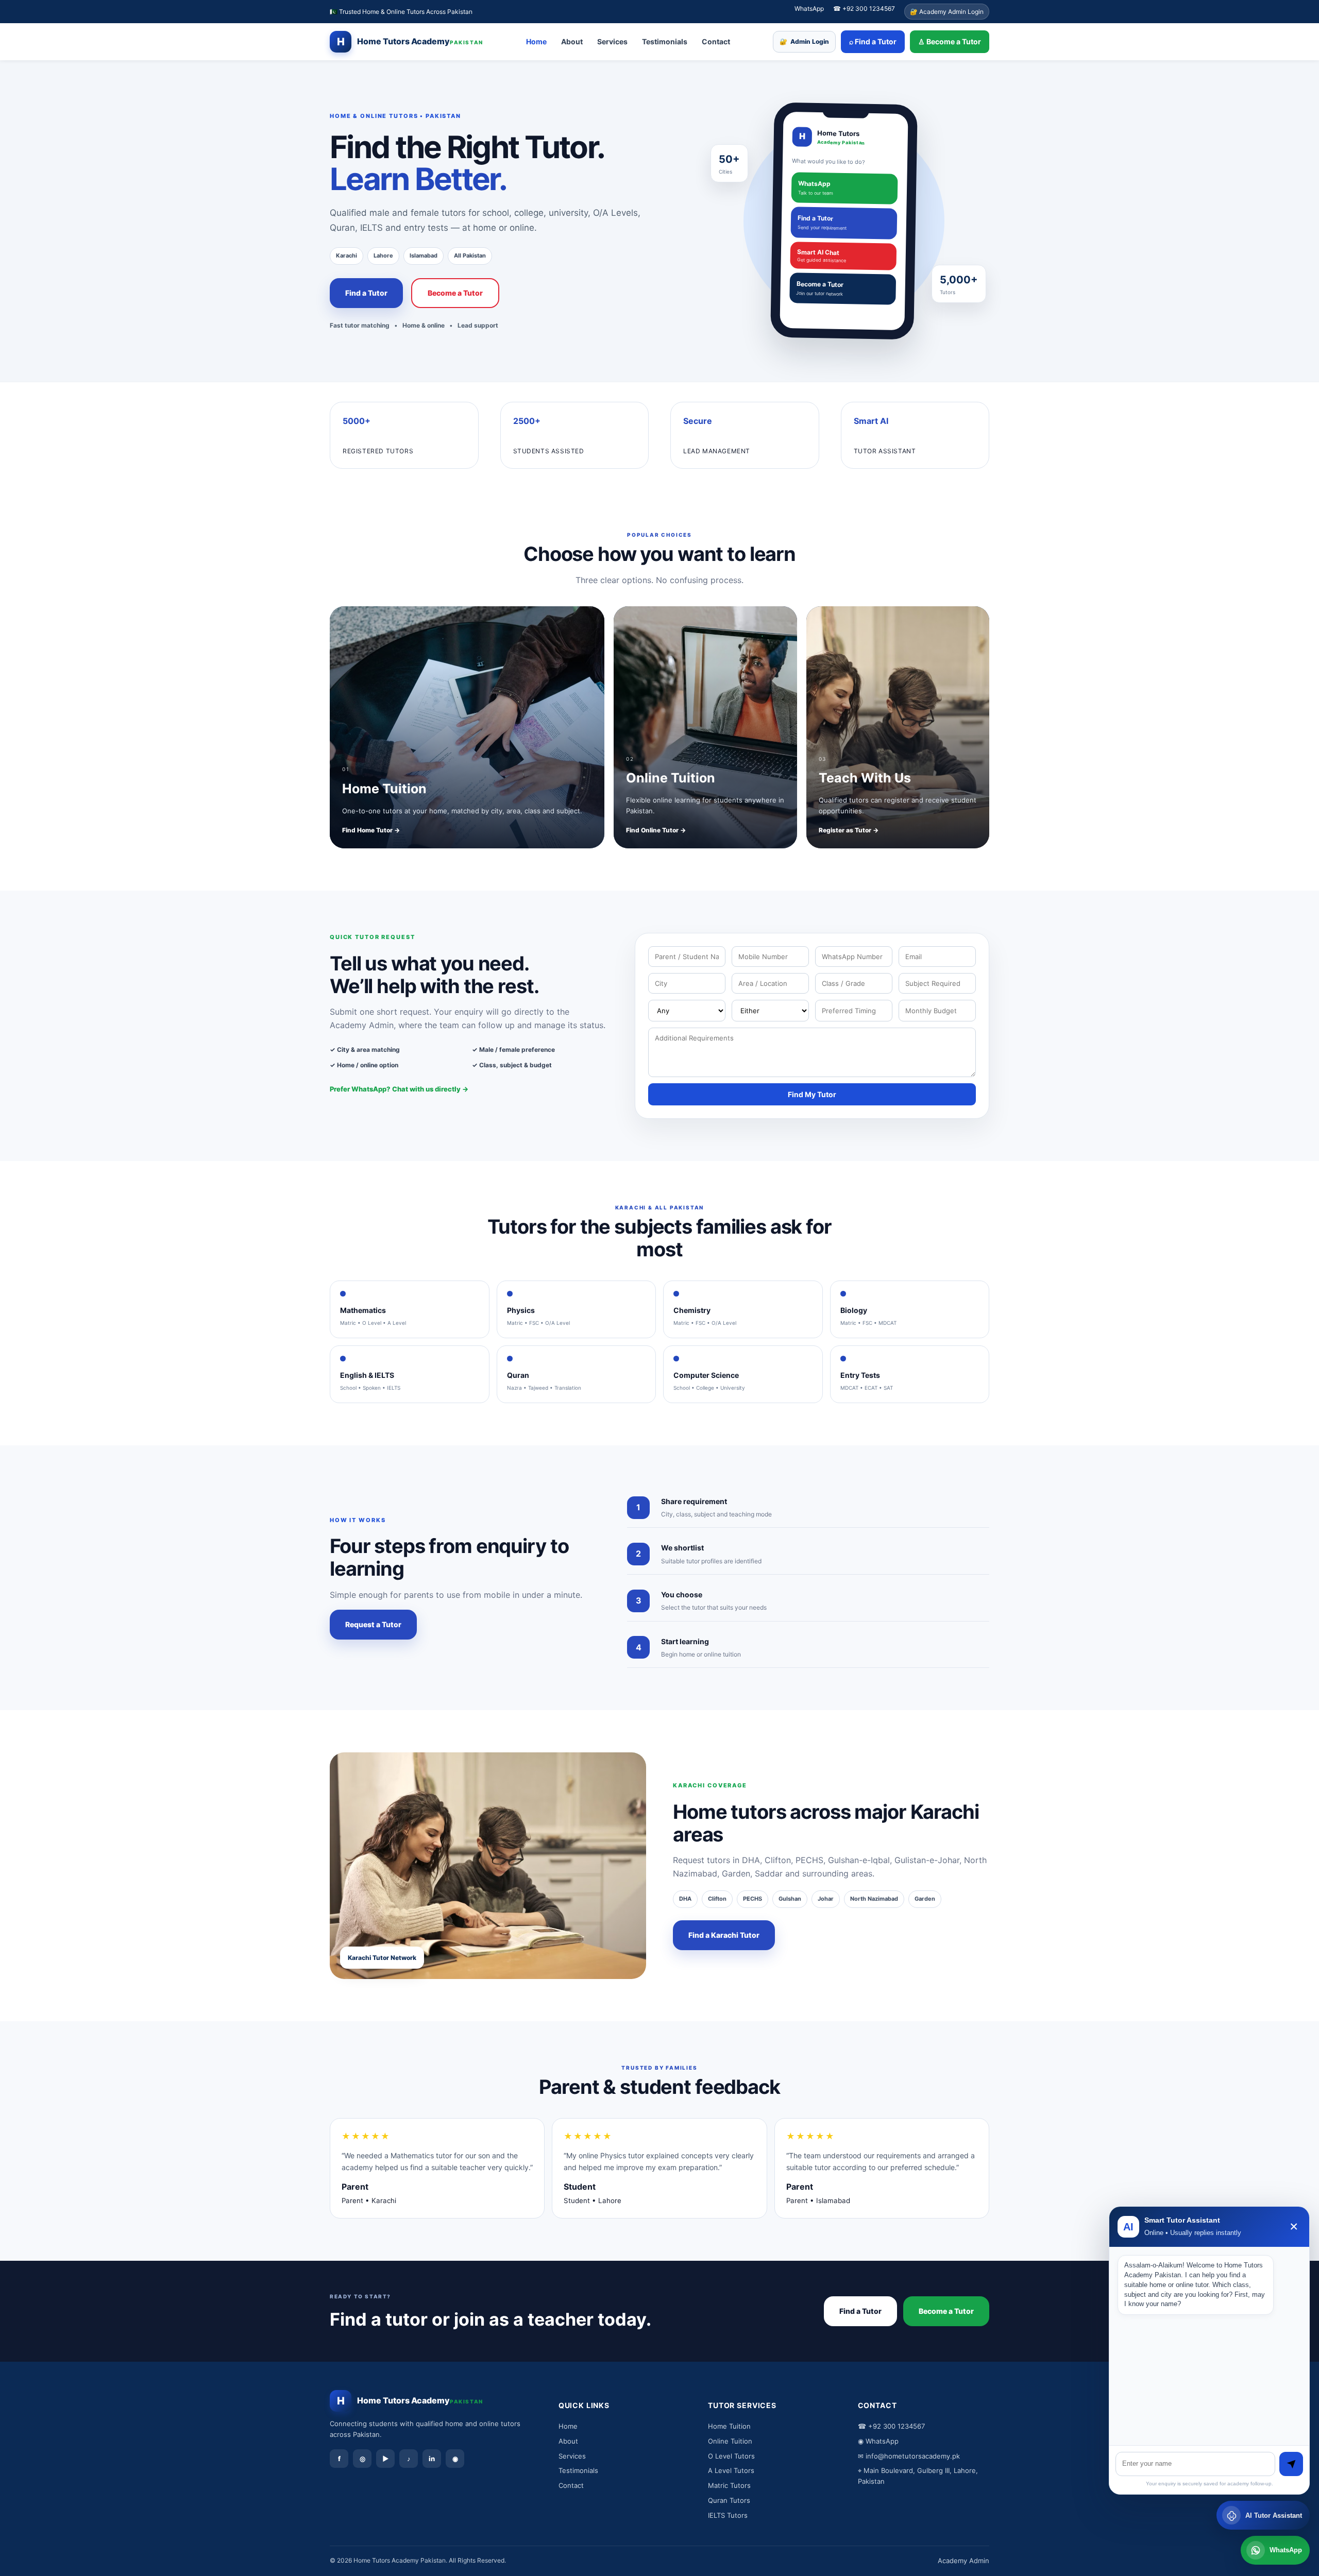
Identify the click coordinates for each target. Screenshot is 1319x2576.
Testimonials (665, 41)
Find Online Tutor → (656, 830)
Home (536, 41)
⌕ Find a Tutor (873, 41)
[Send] (1291, 2464)
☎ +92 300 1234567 (864, 8)
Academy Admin (963, 2561)
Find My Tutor (812, 1094)
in (432, 2459)
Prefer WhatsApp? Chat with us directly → (399, 1089)
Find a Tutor (366, 293)
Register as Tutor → (849, 830)
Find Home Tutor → (371, 830)
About (572, 41)
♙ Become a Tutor (950, 41)
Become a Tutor (455, 293)
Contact (716, 41)
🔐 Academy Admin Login (947, 12)
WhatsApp (809, 8)
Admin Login (804, 42)
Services (612, 41)
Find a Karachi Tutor (724, 1935)
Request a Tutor (373, 1624)
